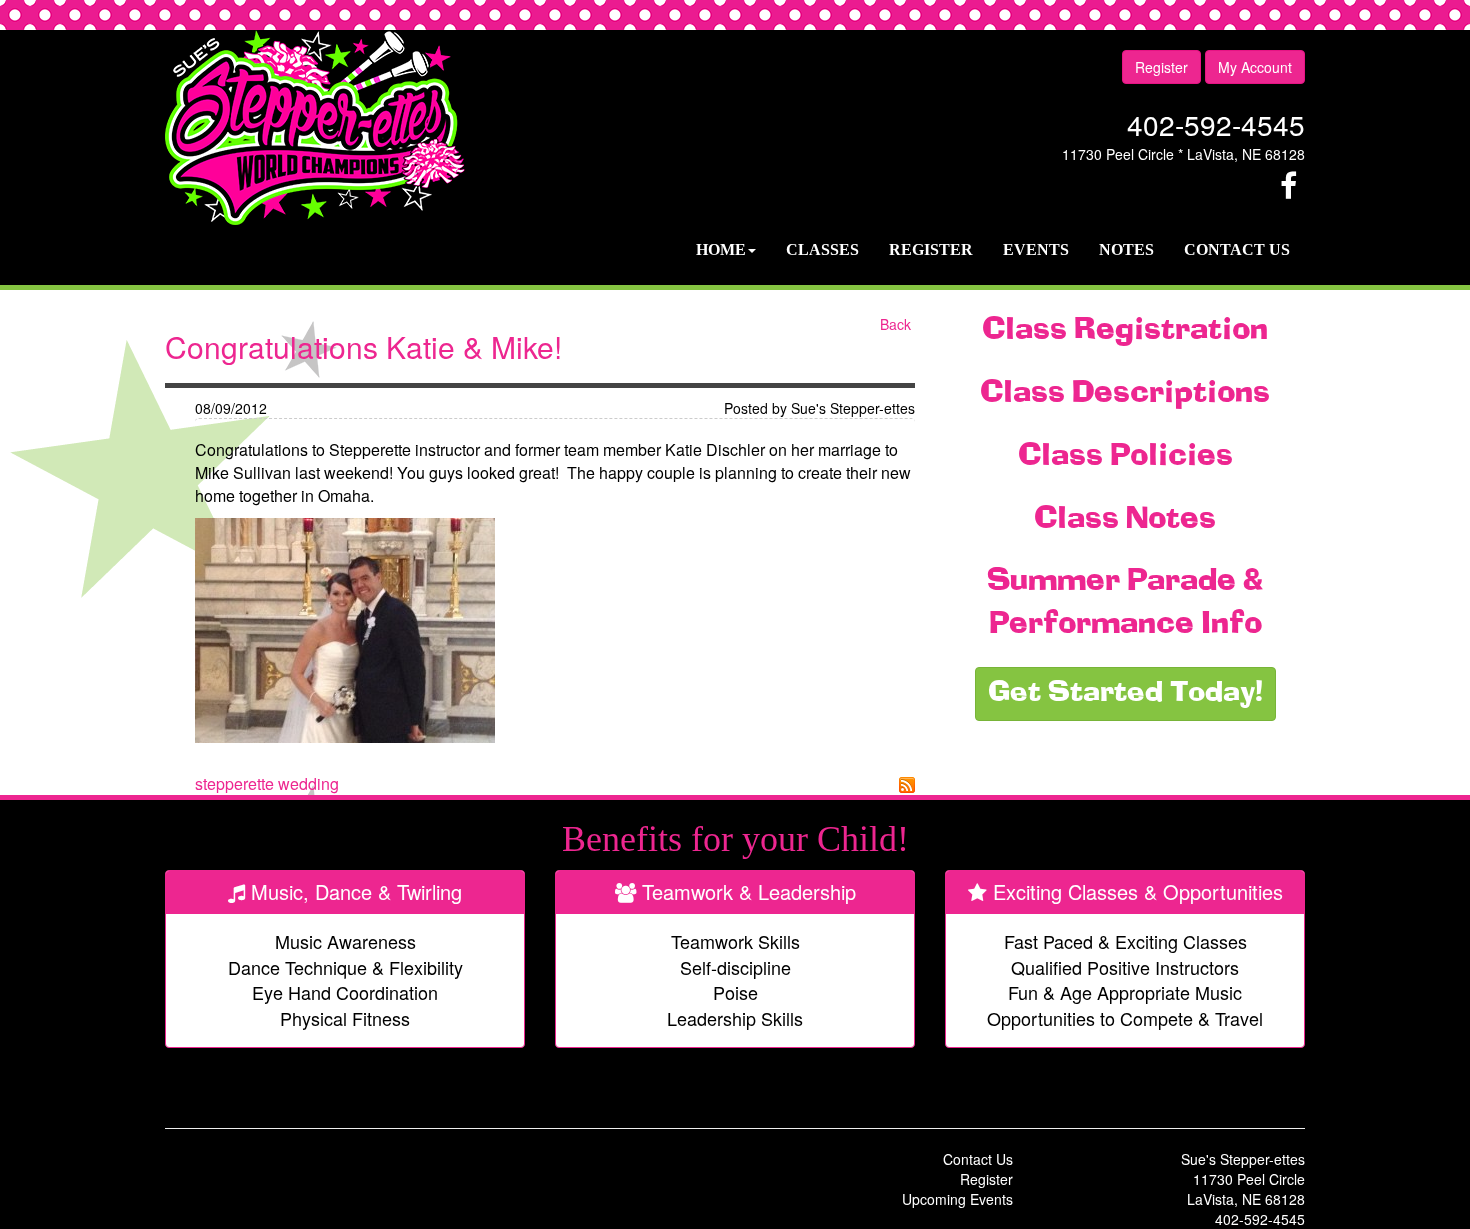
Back (895, 324)
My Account (1255, 67)
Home (721, 249)
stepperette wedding (267, 783)
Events (1036, 249)
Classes (822, 249)
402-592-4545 (1216, 124)
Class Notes (1125, 520)
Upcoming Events (957, 1199)
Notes (1126, 249)
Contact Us (1237, 249)
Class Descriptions (1125, 394)
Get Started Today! (1125, 694)
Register (1161, 67)
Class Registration (1125, 331)
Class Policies (1125, 457)
